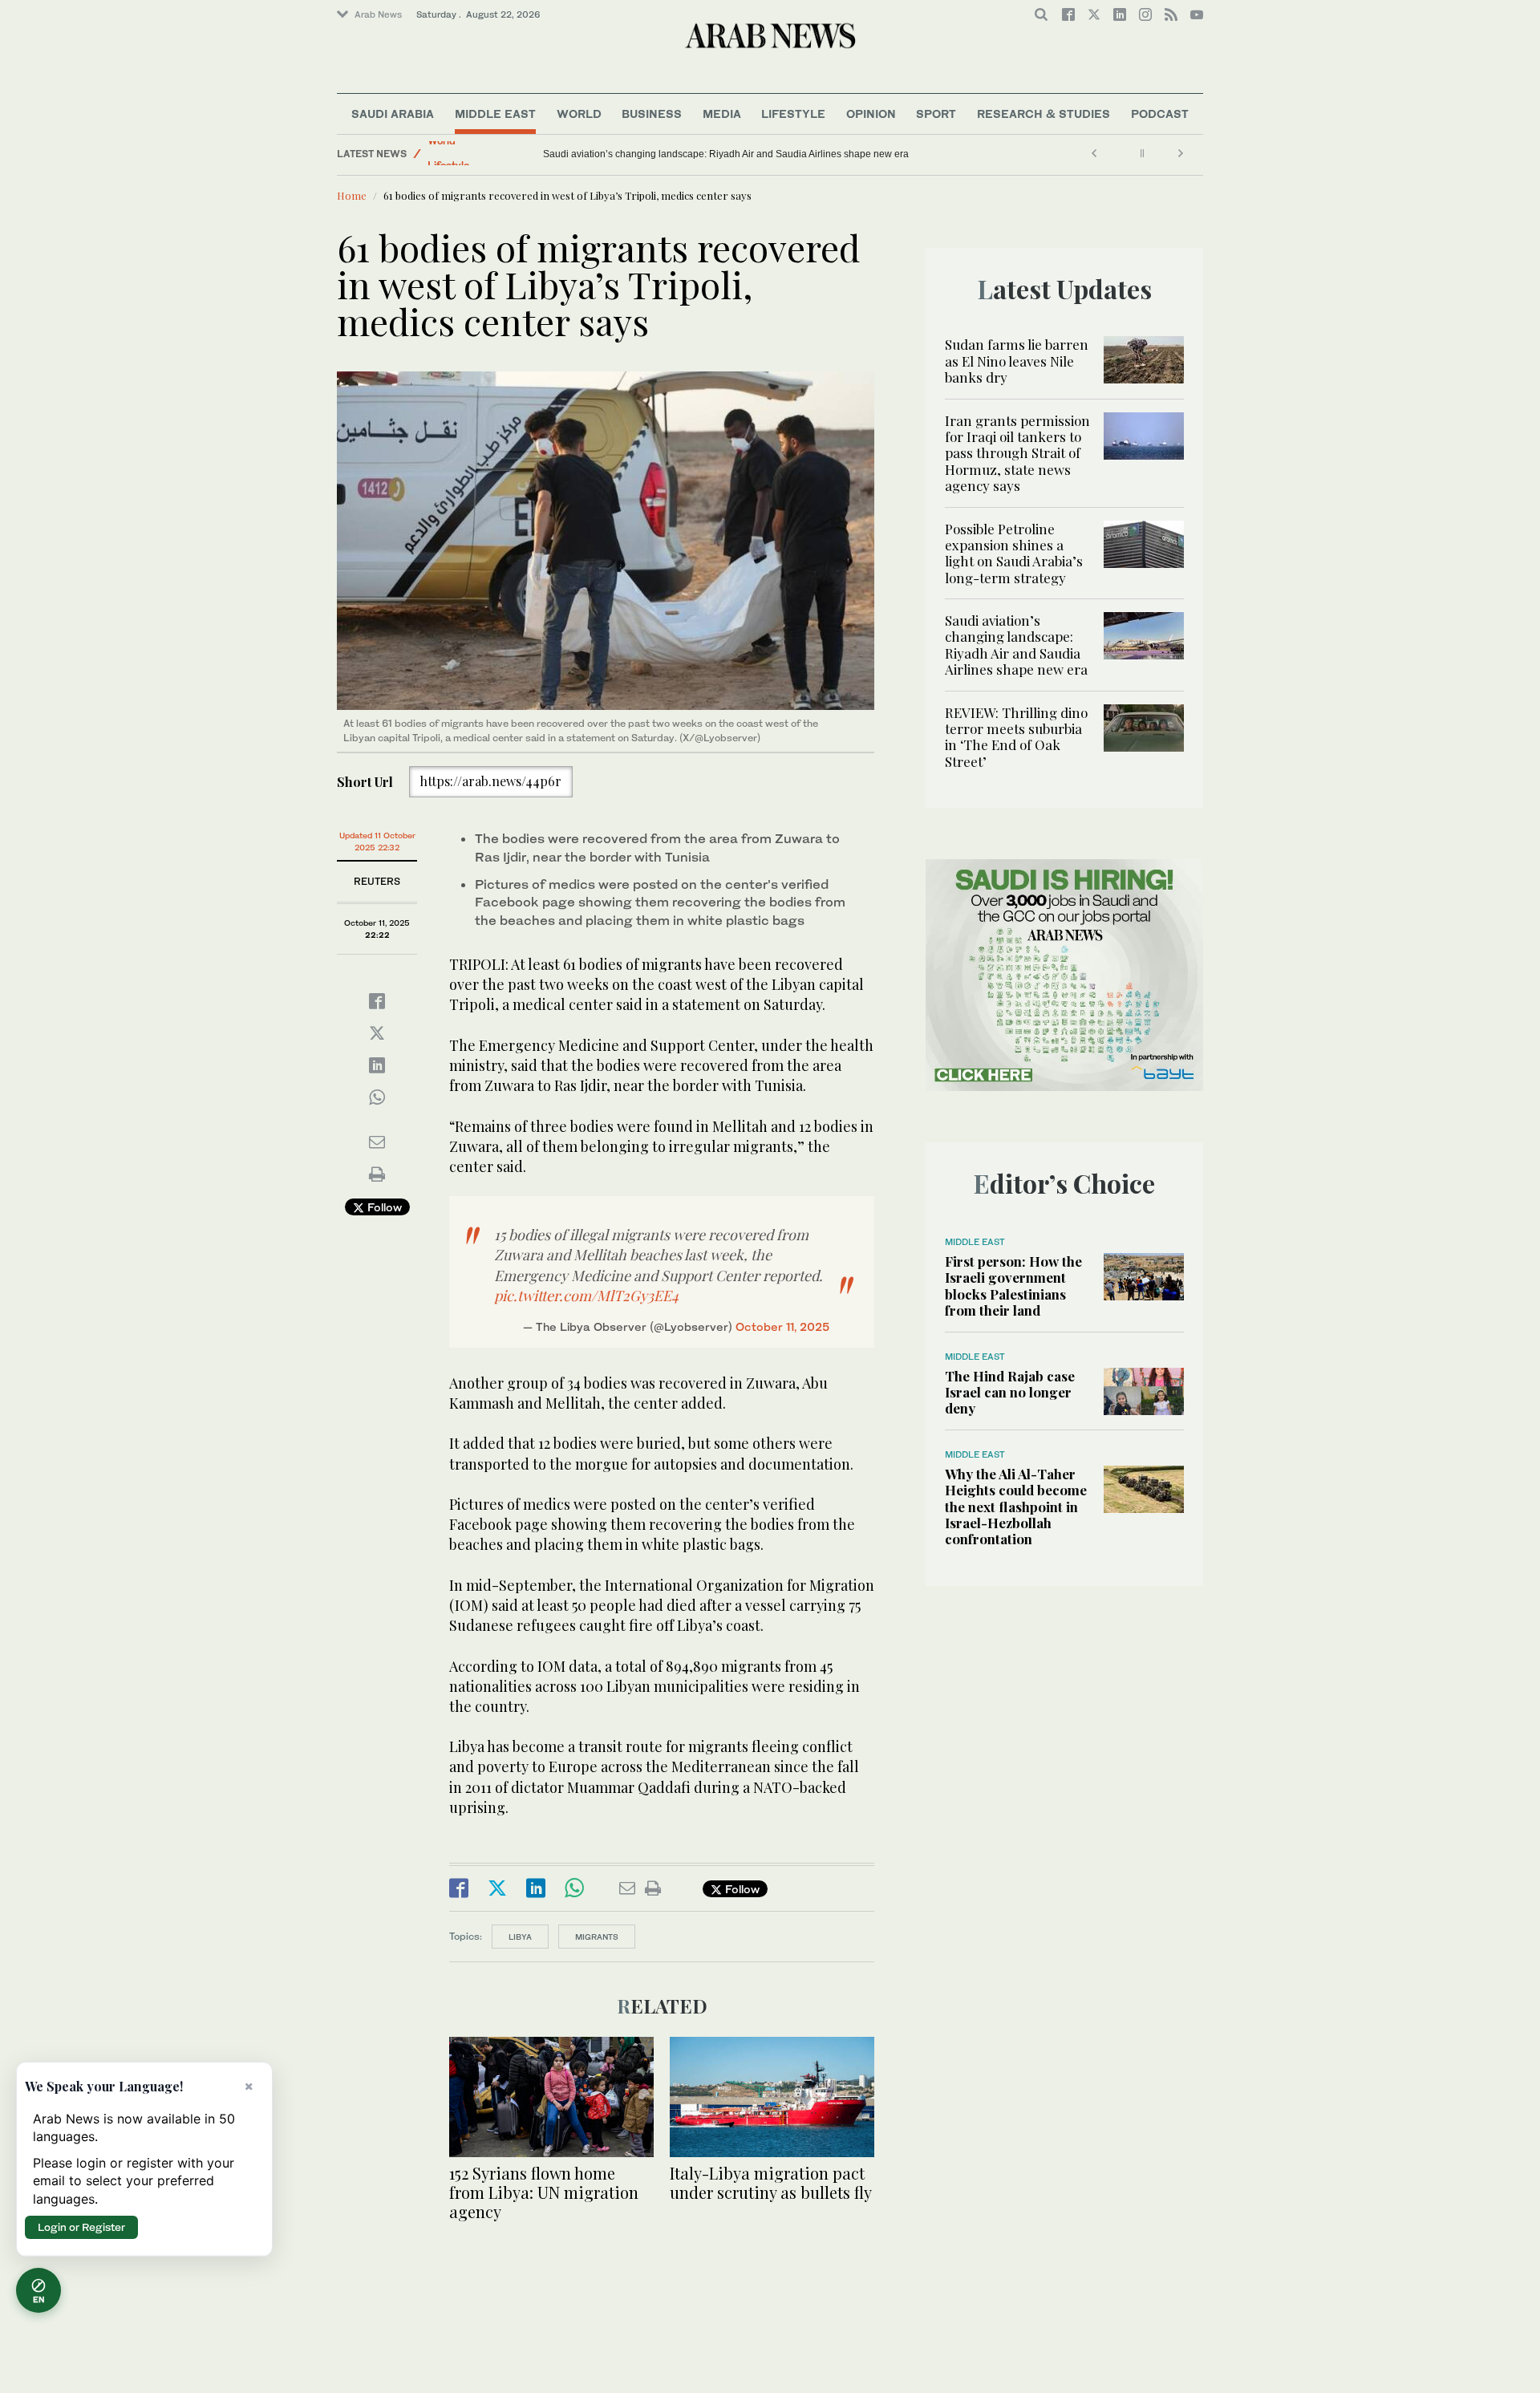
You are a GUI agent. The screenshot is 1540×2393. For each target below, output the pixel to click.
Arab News (378, 14)
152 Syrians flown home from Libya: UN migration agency (544, 2192)
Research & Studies (1044, 114)
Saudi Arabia (393, 114)
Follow (383, 1207)
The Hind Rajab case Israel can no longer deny (1010, 1392)
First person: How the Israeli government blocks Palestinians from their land (1013, 1286)
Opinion (871, 114)
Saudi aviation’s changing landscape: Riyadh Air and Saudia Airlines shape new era (1016, 645)
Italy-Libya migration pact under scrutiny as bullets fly (771, 2182)
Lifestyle (793, 114)
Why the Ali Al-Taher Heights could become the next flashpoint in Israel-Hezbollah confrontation (1016, 1507)
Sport (936, 114)
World (579, 114)
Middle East (495, 114)
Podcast (1160, 114)
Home (352, 195)
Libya (520, 1937)
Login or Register (81, 2227)
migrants (597, 1937)
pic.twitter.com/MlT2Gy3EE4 (586, 1296)
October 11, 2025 (782, 1326)
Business (652, 114)
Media (722, 114)
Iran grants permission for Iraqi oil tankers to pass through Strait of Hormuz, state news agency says (1017, 453)
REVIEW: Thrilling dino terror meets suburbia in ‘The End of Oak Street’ (697, 154)
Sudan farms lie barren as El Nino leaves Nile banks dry (1017, 361)
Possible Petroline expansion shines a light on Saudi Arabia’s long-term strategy (1014, 553)
